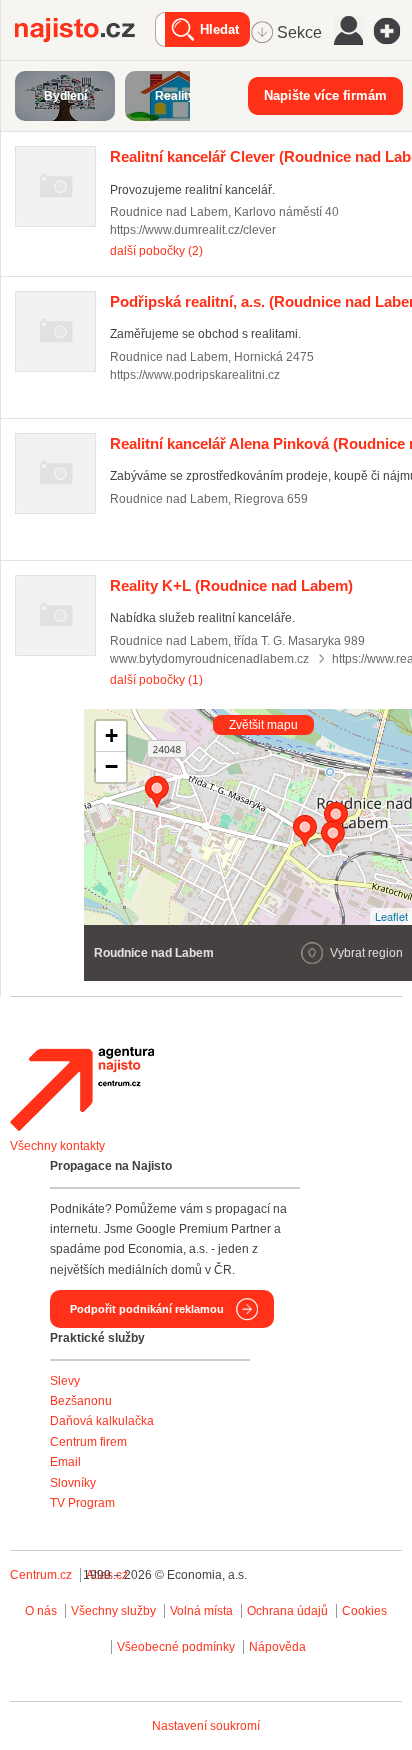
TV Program (82, 1503)
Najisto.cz (85, 30)
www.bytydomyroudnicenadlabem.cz (209, 659)
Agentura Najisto (82, 1089)
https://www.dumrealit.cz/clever (193, 230)
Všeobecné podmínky (176, 1647)
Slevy (65, 1381)
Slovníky (73, 1483)
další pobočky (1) (156, 680)
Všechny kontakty (57, 1146)
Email (65, 1462)
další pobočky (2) (156, 251)
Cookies (364, 1611)
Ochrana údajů (287, 1611)
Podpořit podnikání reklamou (147, 1309)
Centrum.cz (41, 1575)
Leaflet (391, 916)
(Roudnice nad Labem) (231, 585)
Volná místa (201, 1611)
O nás (41, 1611)
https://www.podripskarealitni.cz (195, 375)
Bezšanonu (81, 1401)
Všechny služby (115, 1611)
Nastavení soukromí (206, 1726)
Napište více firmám (325, 95)
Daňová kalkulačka (102, 1421)
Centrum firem (88, 1442)
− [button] (111, 766)
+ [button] (111, 735)
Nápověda (277, 1647)
